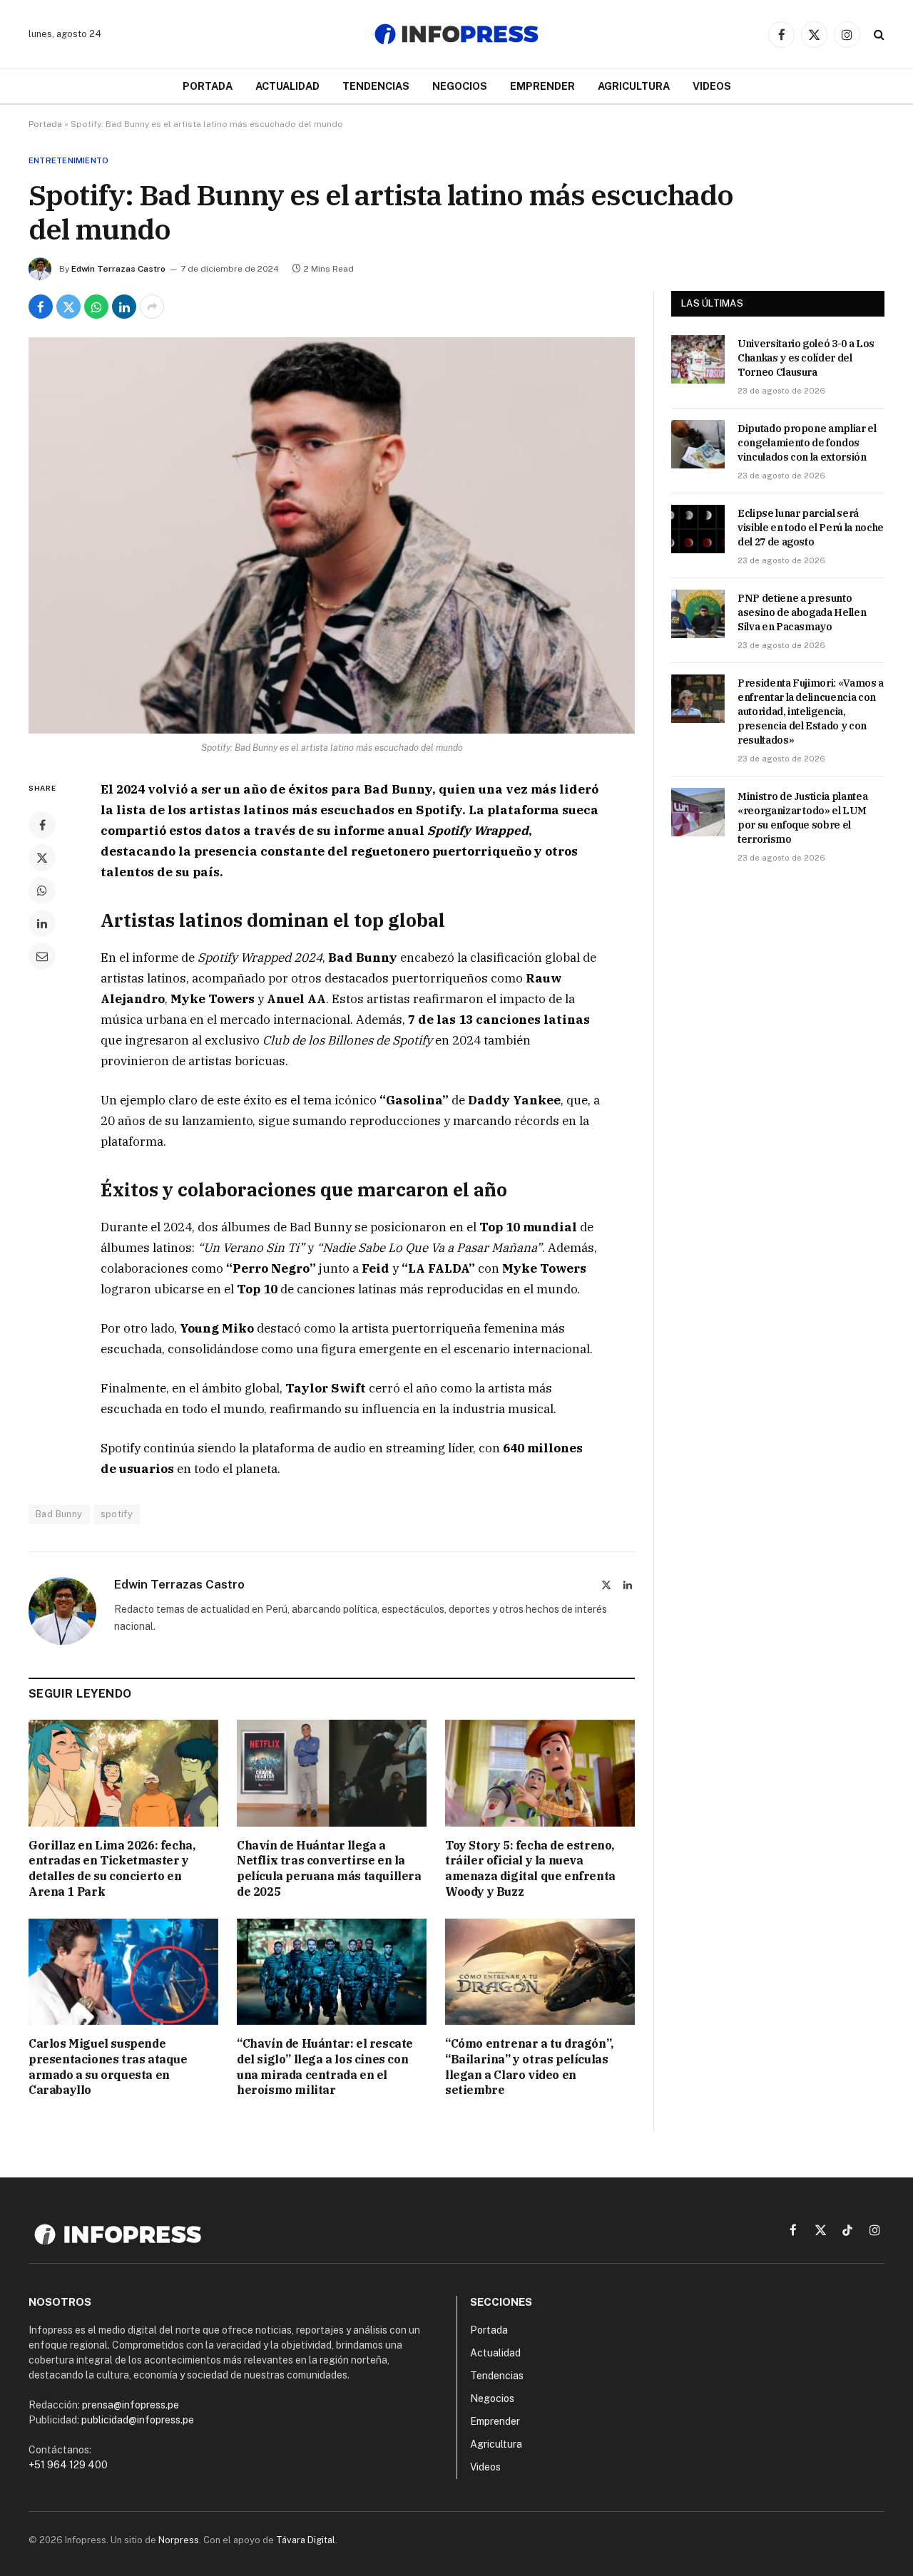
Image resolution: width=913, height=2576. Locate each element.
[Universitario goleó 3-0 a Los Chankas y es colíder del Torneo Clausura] (698, 359)
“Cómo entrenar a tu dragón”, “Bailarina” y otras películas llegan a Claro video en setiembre (529, 2067)
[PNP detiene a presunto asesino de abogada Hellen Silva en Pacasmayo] (698, 614)
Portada (208, 86)
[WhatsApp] (42, 891)
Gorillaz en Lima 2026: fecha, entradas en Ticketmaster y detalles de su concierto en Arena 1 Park (112, 1868)
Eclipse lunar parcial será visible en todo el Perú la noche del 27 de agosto (811, 528)
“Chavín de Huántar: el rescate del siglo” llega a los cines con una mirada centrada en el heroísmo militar (325, 2067)
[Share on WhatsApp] (96, 307)
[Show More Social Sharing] (152, 307)
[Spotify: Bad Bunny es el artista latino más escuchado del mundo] (332, 535)
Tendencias (376, 86)
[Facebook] (42, 825)
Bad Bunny (59, 1514)
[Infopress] (456, 34)
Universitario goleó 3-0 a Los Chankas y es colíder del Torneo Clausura (806, 358)
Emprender (542, 86)
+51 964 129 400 (68, 2465)
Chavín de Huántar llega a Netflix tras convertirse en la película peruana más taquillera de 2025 (329, 1868)
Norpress (179, 2540)
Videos (712, 86)
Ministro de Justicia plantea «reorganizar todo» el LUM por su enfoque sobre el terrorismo (802, 818)
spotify (117, 1514)
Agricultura (634, 86)
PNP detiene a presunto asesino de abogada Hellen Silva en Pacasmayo (802, 612)
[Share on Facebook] (41, 307)
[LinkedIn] (42, 923)
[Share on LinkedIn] (124, 307)
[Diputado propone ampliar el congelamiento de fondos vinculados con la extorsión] (698, 444)
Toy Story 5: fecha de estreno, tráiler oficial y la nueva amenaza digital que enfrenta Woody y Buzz (530, 1868)
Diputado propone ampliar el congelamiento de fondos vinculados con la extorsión (807, 443)
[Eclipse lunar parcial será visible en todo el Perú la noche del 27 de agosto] (698, 529)
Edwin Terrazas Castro (118, 269)
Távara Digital (306, 2540)
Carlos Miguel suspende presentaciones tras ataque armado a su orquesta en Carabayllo (108, 2067)
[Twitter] (42, 858)
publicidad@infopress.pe (138, 2420)
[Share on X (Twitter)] (68, 307)
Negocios (460, 86)
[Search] (878, 35)
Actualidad (287, 86)
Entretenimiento (68, 160)
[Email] (42, 956)
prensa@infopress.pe (131, 2405)
